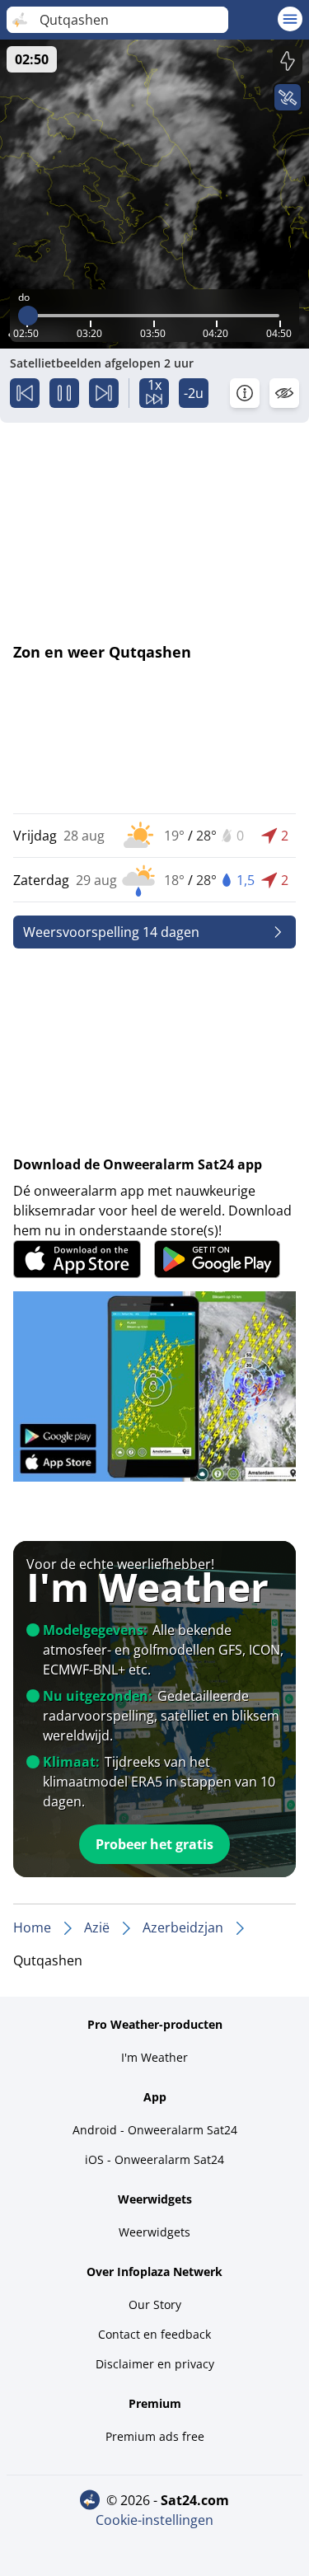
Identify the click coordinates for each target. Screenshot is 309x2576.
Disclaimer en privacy (155, 2364)
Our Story (155, 2304)
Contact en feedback (154, 2334)
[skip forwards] (104, 393)
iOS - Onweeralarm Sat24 (154, 2159)
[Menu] (290, 19)
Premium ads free (155, 2436)
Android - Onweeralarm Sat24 (155, 2130)
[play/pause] (64, 393)
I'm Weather (154, 2057)
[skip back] (25, 393)
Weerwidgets (154, 2232)
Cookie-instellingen (154, 2520)
